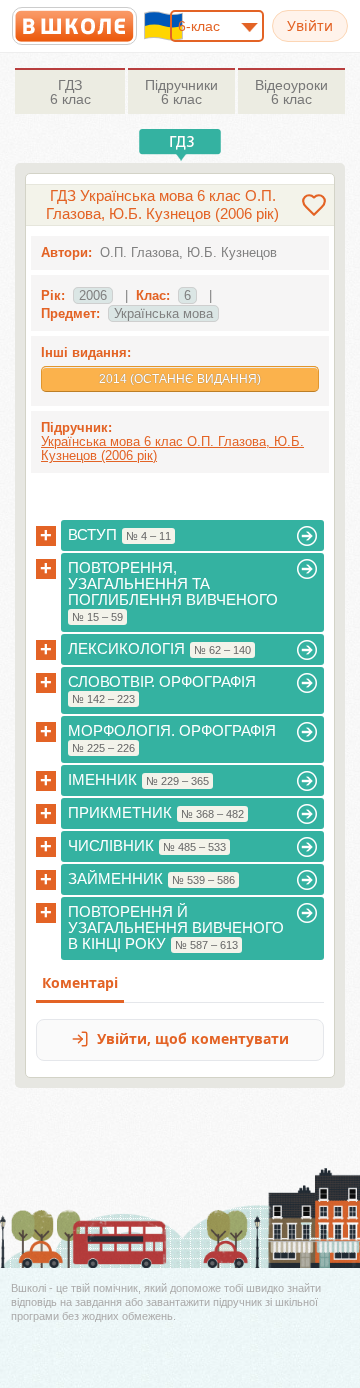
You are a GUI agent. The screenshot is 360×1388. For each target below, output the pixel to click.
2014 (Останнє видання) (180, 379)
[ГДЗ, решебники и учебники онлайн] (74, 26)
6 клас (70, 92)
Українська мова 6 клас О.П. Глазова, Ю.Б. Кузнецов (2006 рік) (172, 448)
